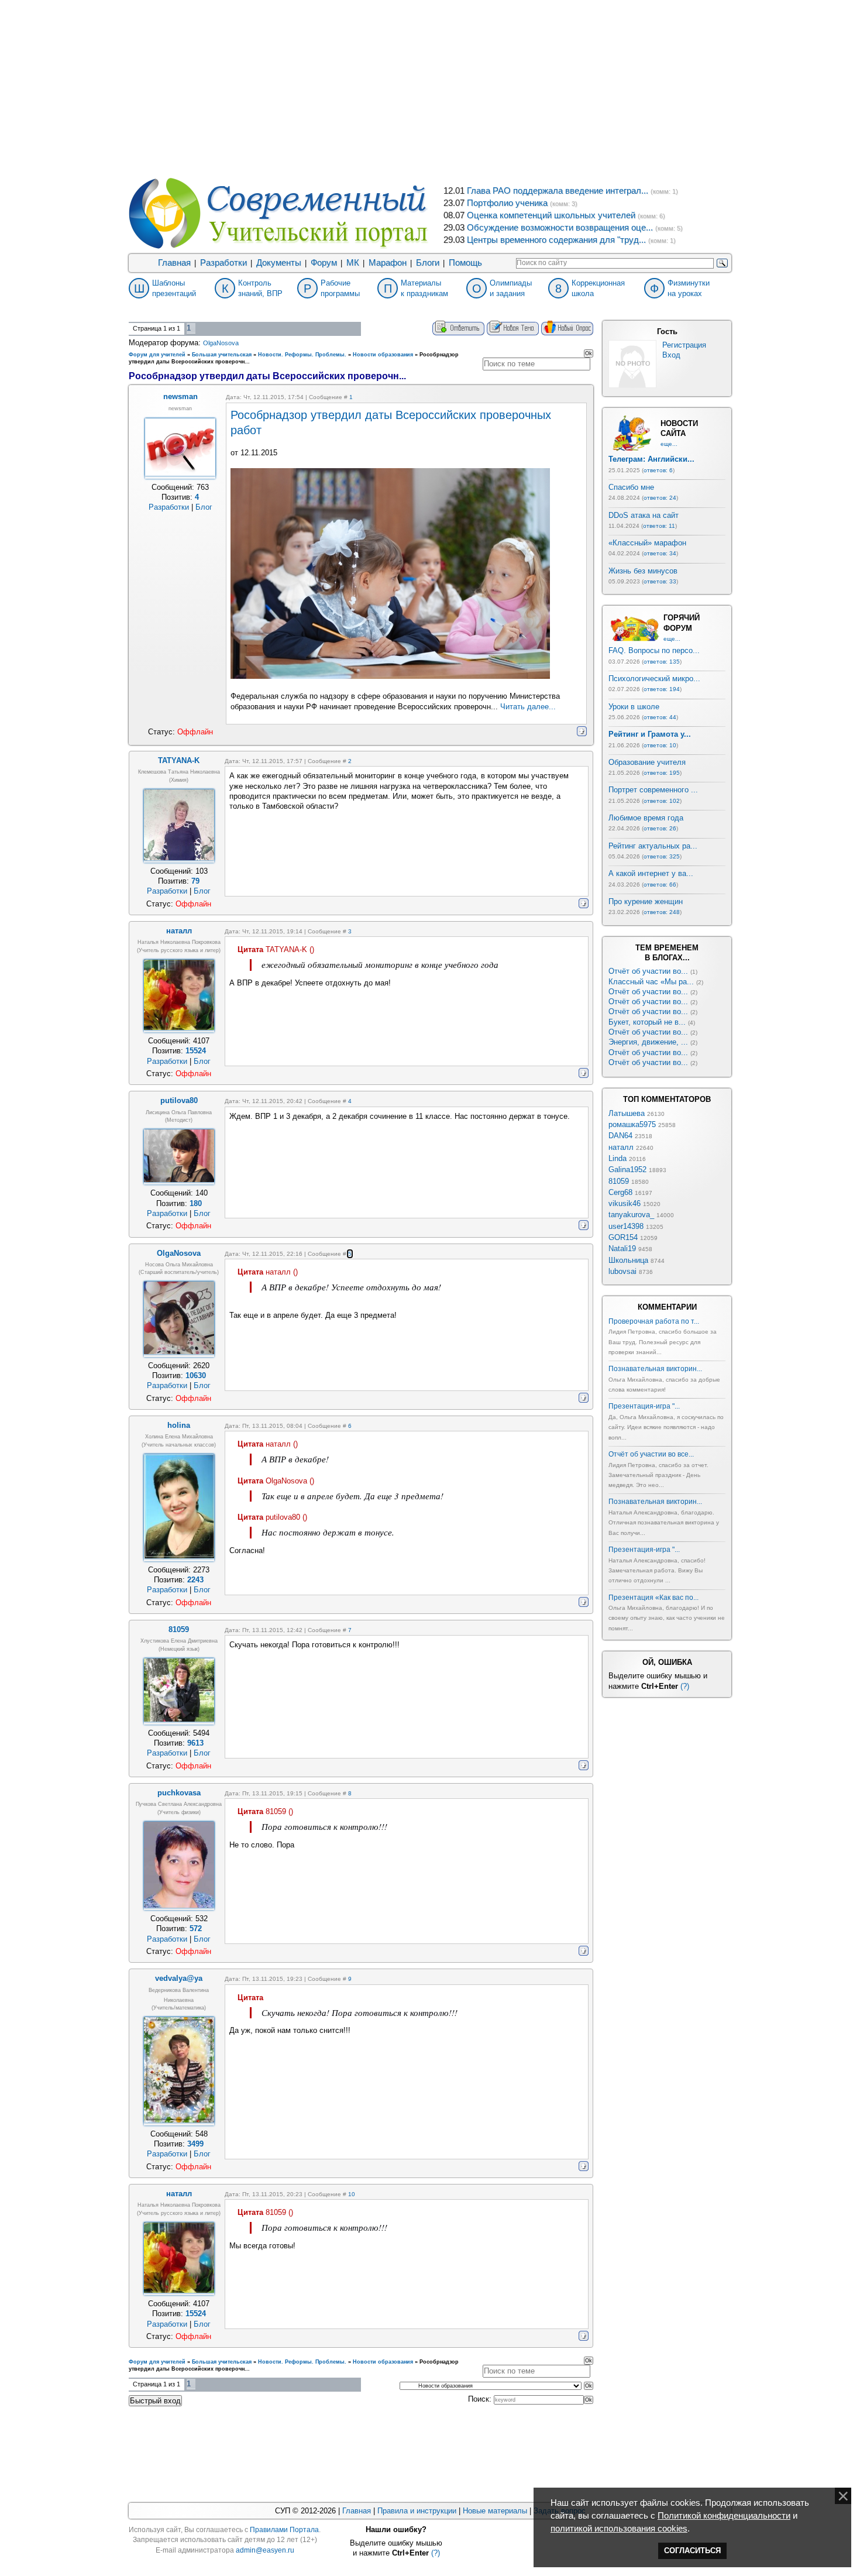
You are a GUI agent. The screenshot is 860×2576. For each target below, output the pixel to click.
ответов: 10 (660, 745)
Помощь (465, 263)
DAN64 (620, 1136)
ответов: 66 (660, 885)
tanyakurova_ (631, 1215)
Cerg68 (620, 1192)
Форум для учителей (157, 355)
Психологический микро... (654, 679)
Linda (618, 1158)
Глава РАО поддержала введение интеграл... (558, 191)
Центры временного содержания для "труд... (556, 240)
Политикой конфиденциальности (724, 2516)
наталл (621, 1147)
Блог (204, 507)
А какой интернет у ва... (651, 873)
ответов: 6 (658, 470)
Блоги (428, 263)
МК (353, 263)
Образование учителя (647, 762)
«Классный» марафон (647, 543)
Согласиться (692, 2551)
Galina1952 (627, 1169)
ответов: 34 (660, 553)
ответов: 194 (662, 689)
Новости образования (383, 355)
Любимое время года (646, 818)
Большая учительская (222, 355)
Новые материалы (495, 2511)
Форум (324, 263)
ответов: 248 (662, 912)
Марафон (388, 263)
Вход (671, 355)
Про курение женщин (646, 901)
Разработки (223, 263)
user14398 (626, 1226)
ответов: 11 (659, 526)
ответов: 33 (660, 581)
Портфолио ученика (507, 203)
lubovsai (622, 1271)
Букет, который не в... (647, 1022)
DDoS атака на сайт (644, 515)
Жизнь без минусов (643, 571)
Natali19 (622, 1248)
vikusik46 (625, 1203)
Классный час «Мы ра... (651, 982)
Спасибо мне (631, 487)
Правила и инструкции (417, 2511)
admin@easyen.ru (265, 2550)
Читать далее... (528, 707)
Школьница (628, 1260)
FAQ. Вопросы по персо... (654, 650)
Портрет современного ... (653, 790)
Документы (279, 263)
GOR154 (623, 1237)
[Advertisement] (430, 88)
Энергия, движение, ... (648, 1042)
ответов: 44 (660, 717)
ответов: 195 (662, 773)
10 (352, 2194)
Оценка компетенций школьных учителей (551, 215)
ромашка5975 (632, 1124)
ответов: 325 (662, 856)
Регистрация (684, 345)
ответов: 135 (662, 662)
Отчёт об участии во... (648, 971)
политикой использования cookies (619, 2529)
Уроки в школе (634, 707)
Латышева (627, 1113)
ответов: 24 (660, 498)
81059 (619, 1181)
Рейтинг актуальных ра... (653, 846)
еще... (669, 444)
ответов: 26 (660, 828)
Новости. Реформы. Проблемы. (302, 355)
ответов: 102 (662, 801)
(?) (685, 1686)
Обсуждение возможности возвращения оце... (560, 228)
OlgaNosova (221, 343)
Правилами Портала (284, 2530)
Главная (174, 263)
